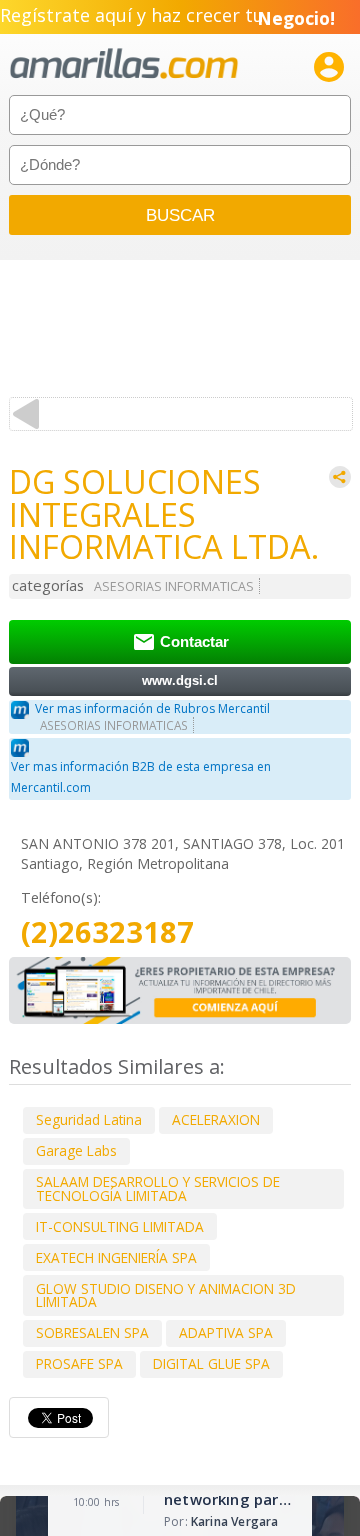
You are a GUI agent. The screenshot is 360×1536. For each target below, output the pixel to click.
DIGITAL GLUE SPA (211, 1363)
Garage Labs (76, 1150)
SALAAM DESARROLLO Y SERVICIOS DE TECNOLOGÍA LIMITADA (158, 1188)
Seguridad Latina (89, 1119)
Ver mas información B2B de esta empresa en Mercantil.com (141, 777)
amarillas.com (124, 64)
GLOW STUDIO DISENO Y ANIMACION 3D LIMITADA (166, 1295)
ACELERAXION (216, 1119)
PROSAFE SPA (79, 1363)
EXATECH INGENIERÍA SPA (116, 1257)
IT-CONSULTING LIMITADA (120, 1226)
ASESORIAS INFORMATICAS (174, 586)
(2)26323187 (107, 932)
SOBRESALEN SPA (92, 1332)
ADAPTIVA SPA (226, 1332)
